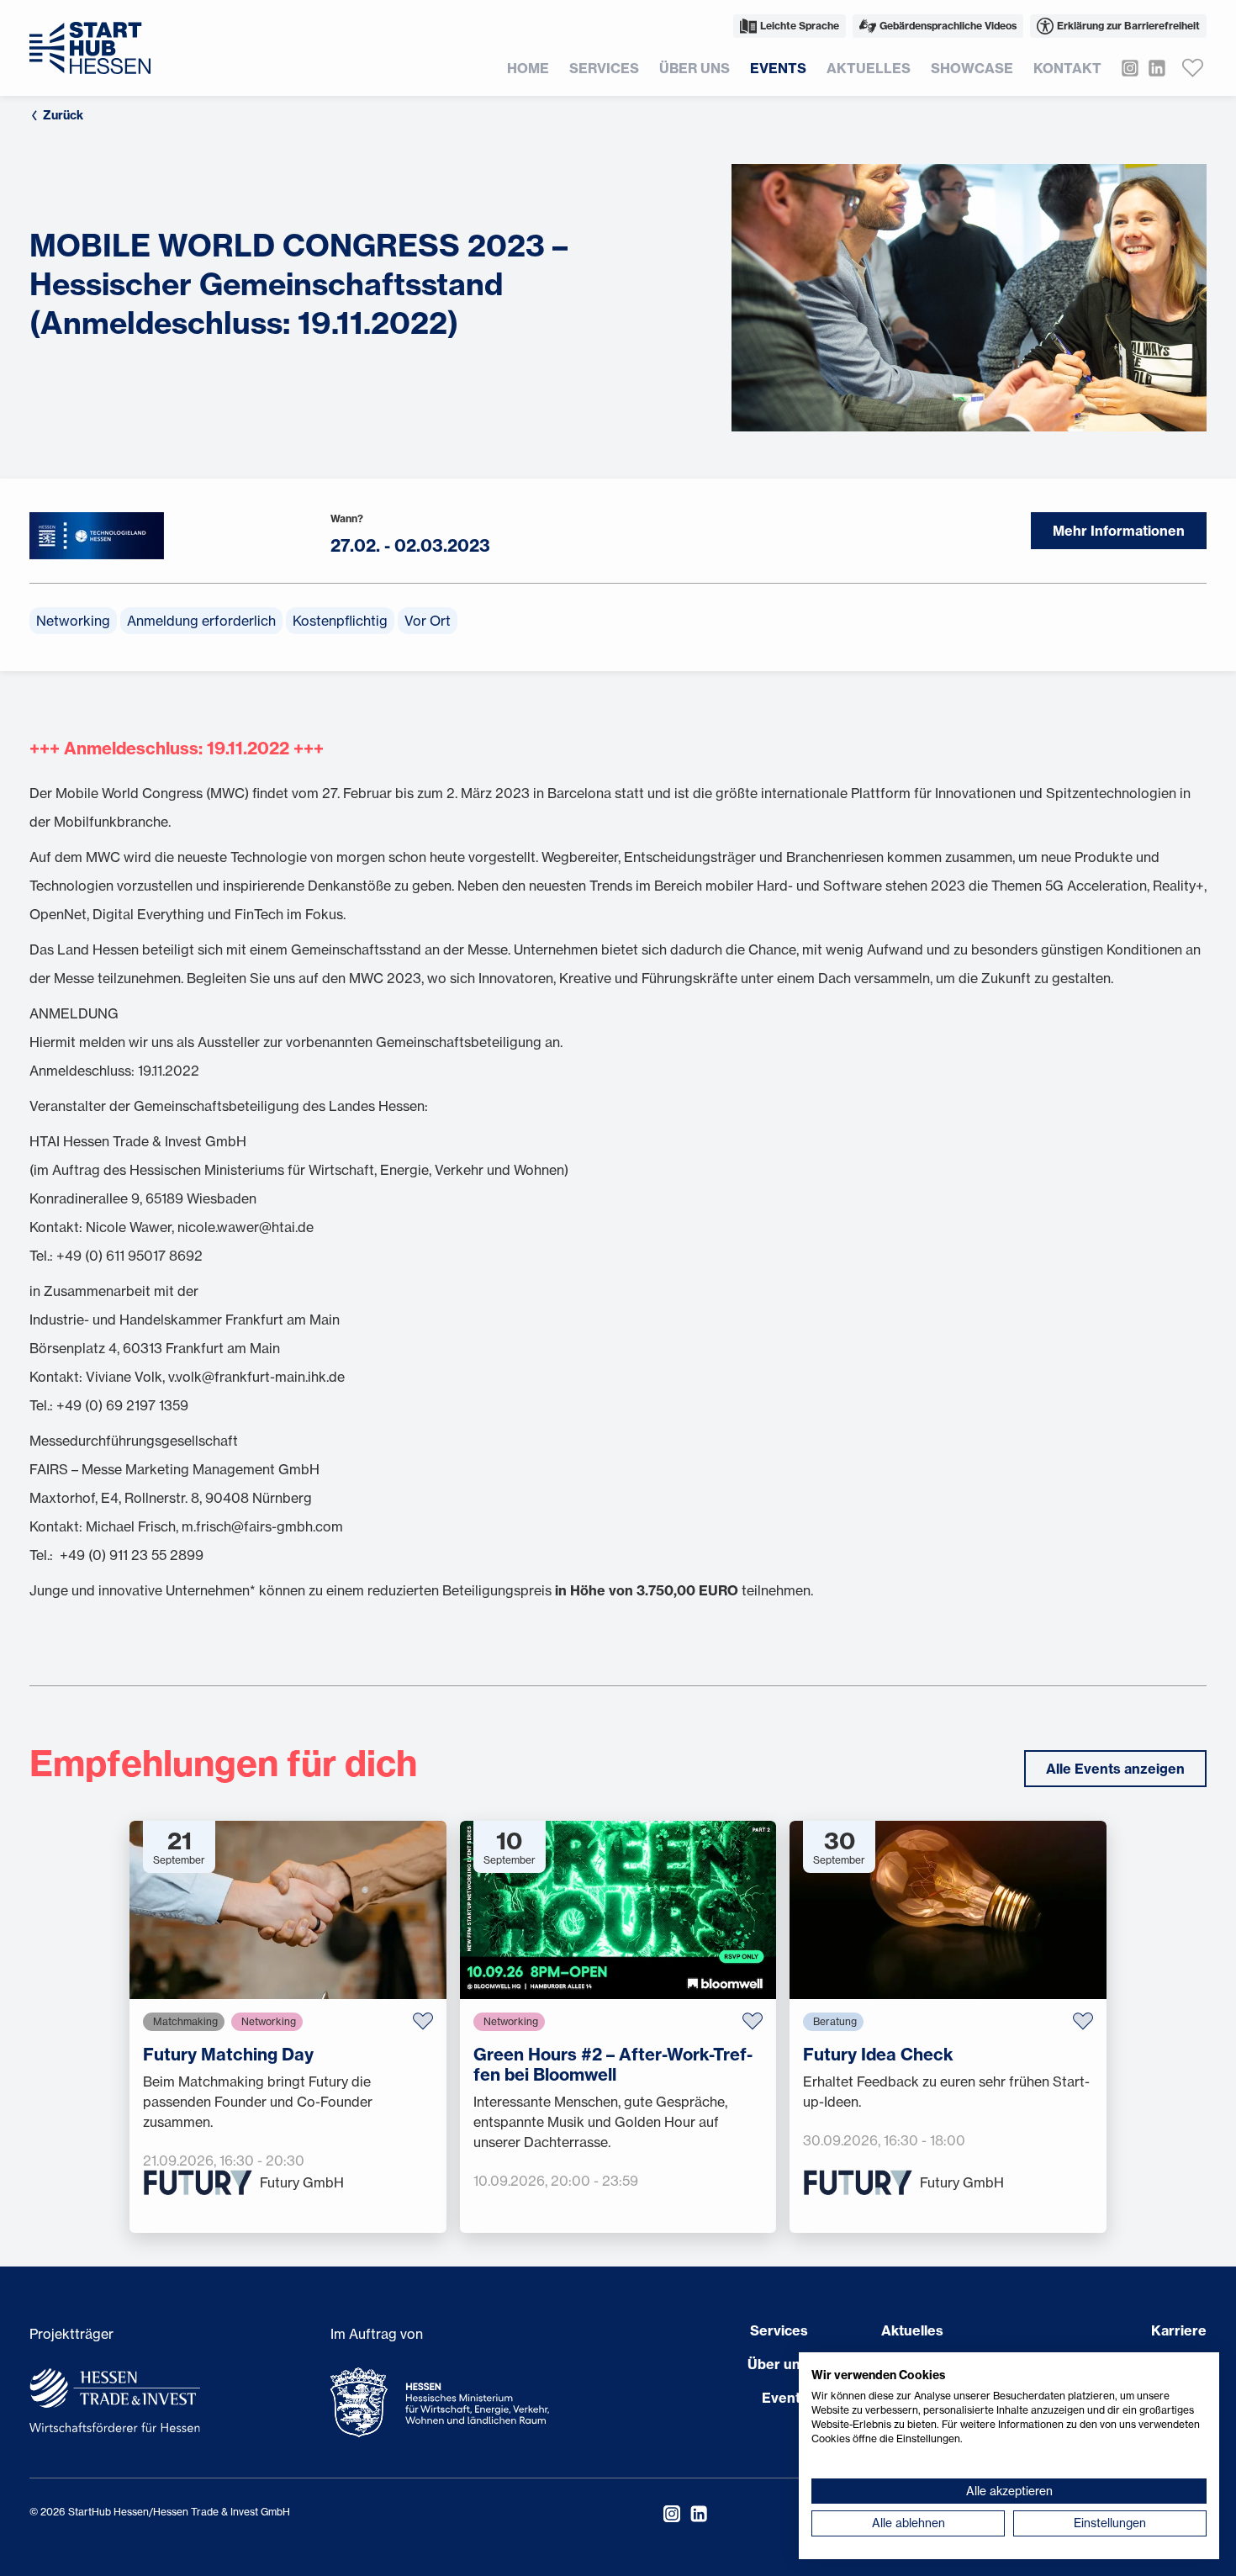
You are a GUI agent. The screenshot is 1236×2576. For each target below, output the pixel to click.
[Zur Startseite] (90, 48)
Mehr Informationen (1119, 531)
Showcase (972, 68)
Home (528, 68)
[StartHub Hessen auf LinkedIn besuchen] (1152, 68)
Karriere (1179, 2330)
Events (778, 68)
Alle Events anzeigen (1115, 1769)
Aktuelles (869, 68)
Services (604, 68)
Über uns (695, 68)
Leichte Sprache (800, 26)
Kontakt (1067, 68)
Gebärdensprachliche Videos (948, 26)
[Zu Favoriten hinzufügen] (423, 2021)
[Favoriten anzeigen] (1193, 68)
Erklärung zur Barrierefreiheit (1128, 26)
